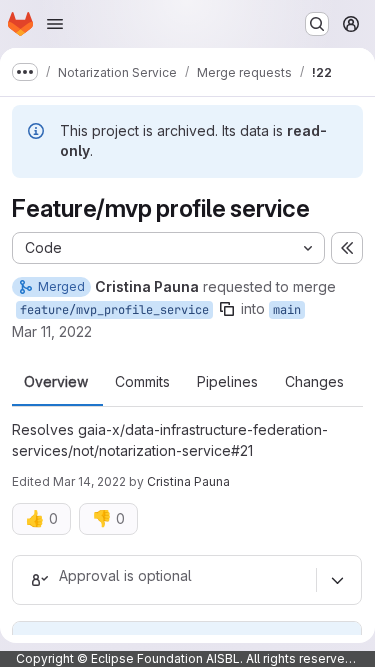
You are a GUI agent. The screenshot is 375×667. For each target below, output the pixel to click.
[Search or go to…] (317, 24)
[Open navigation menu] (55, 24)
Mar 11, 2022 (52, 331)
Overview (56, 382)
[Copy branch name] (227, 309)
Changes (314, 382)
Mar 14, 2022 (89, 481)
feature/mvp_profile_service (114, 310)
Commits (142, 382)
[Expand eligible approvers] (337, 580)
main (287, 310)
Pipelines (227, 382)
